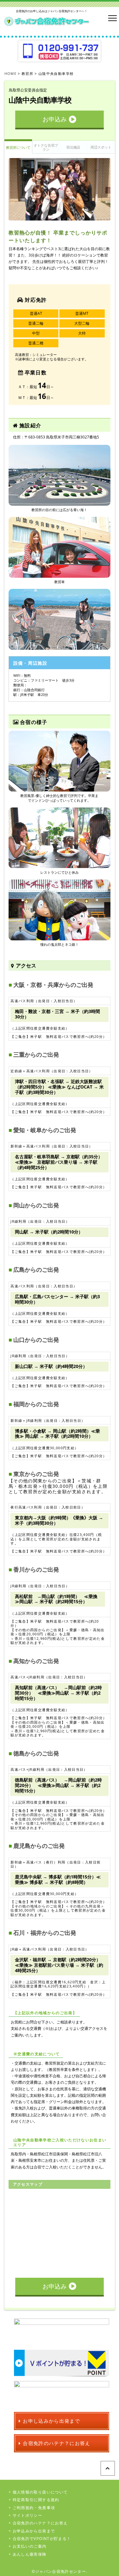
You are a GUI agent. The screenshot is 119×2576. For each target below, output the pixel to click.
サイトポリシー (27, 2515)
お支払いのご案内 (30, 2546)
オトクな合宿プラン (46, 147)
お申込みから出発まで (34, 2531)
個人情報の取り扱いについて (40, 2492)
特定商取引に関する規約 (36, 2500)
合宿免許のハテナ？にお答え (40, 2523)
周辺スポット (101, 147)
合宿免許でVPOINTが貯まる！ (42, 2539)
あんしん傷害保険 (30, 2554)
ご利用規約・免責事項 (34, 2508)
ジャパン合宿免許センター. (61, 2571)
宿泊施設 (73, 147)
